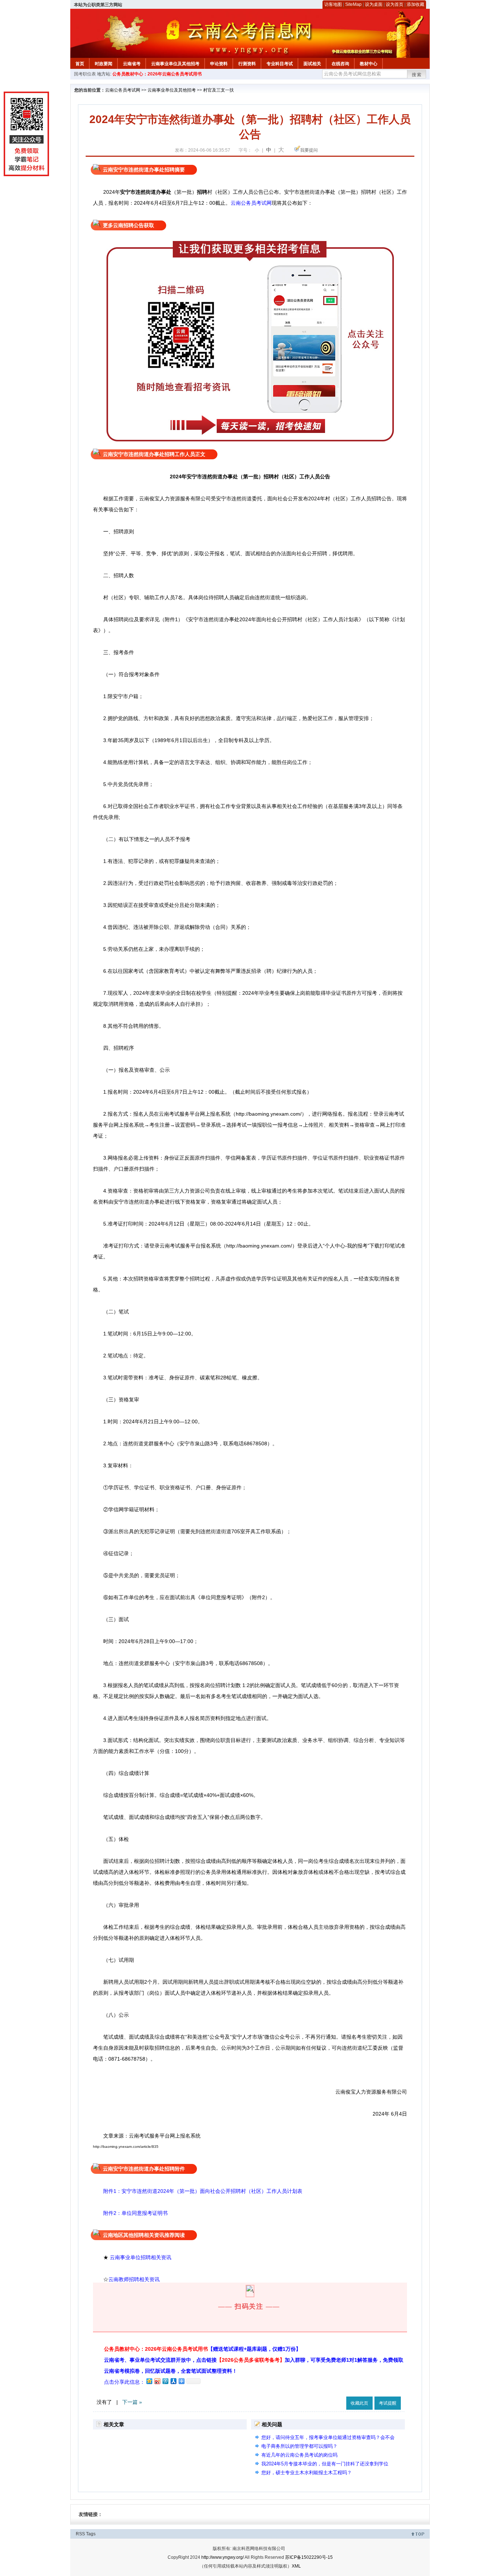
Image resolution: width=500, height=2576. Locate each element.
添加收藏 (415, 4)
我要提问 (309, 150)
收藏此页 (359, 2403)
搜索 (417, 75)
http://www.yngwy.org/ (223, 2557)
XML (296, 2566)
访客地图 (333, 4)
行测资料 (247, 64)
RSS (80, 2534)
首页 (80, 64)
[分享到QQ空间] (149, 2381)
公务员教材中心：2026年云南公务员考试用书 (157, 74)
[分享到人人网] (173, 2381)
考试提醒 (388, 2403)
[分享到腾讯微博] (165, 2381)
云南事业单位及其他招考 (175, 64)
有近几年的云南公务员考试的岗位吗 (299, 2455)
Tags (91, 2534)
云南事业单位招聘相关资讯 (141, 2257)
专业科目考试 (280, 64)
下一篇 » (132, 2402)
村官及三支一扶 (219, 90)
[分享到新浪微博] (157, 2381)
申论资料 (219, 64)
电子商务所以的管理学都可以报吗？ (299, 2446)
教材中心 (369, 64)
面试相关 (312, 64)
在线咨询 (340, 64)
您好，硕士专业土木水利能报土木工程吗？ (307, 2473)
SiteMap (353, 4)
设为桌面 (374, 4)
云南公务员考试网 (123, 90)
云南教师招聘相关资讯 (135, 2279)
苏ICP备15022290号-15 (309, 2557)
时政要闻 (104, 64)
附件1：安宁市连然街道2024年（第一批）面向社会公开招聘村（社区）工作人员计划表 (203, 2191)
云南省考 (132, 64)
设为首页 (395, 4)
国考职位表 (85, 74)
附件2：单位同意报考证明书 (130, 2213)
